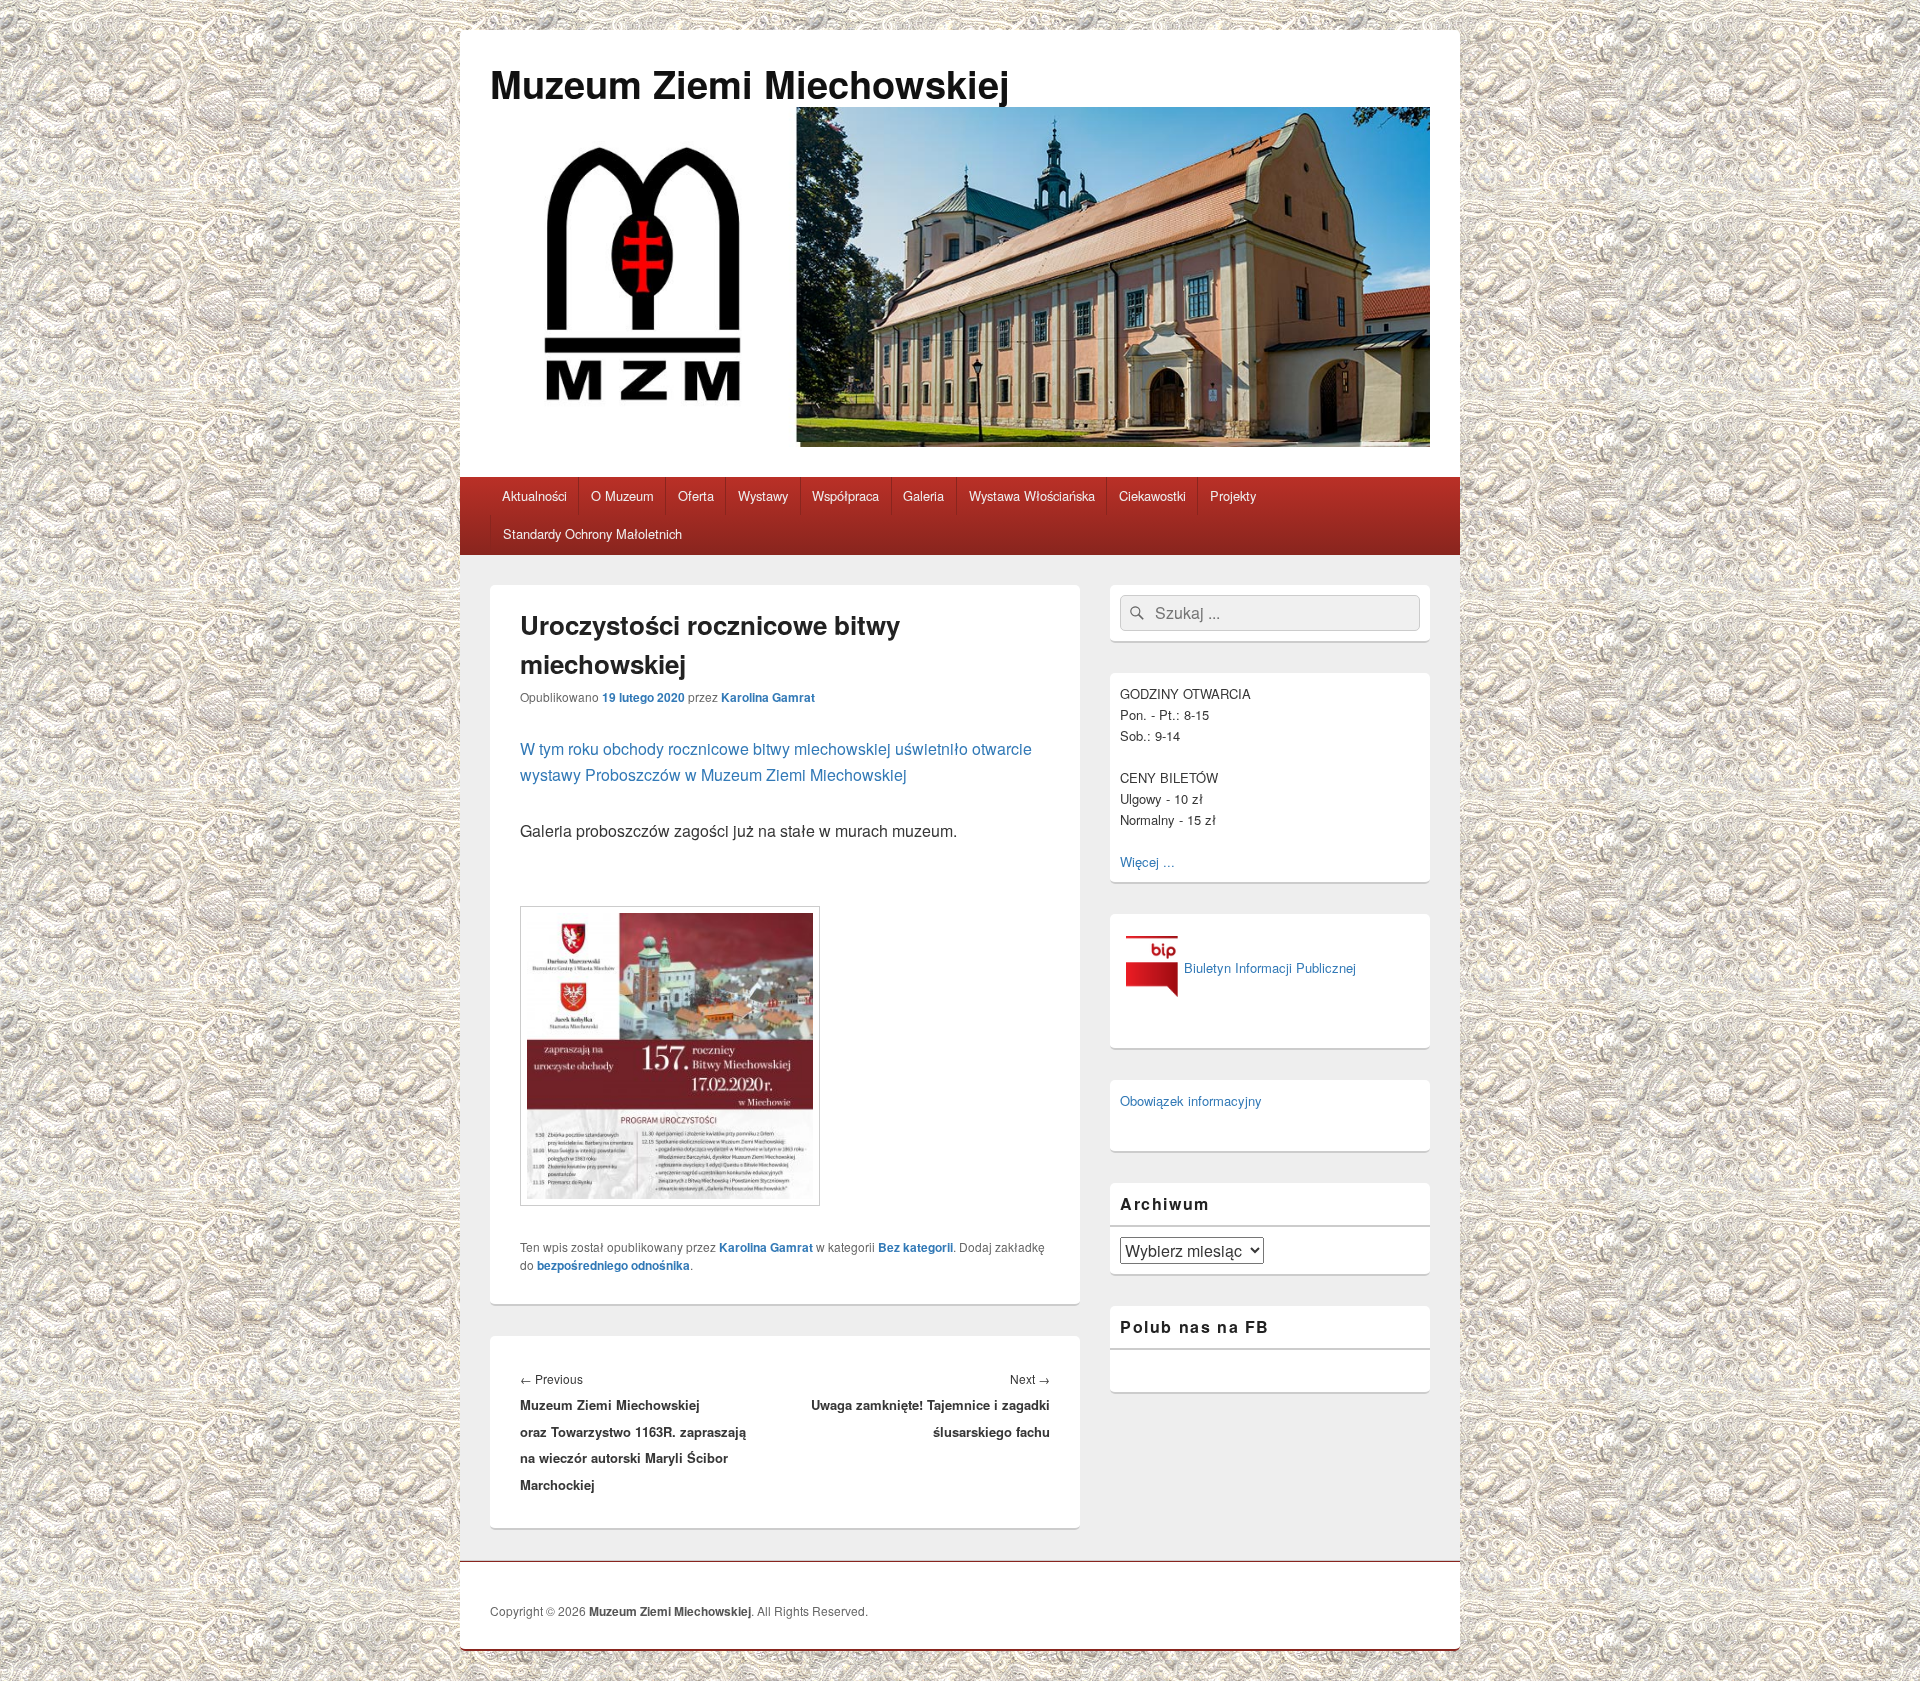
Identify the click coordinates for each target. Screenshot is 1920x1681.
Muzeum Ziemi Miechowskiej (750, 83)
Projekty (1233, 495)
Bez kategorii (915, 1247)
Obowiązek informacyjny (1191, 1100)
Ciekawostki (1152, 495)
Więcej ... (1147, 861)
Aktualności (534, 495)
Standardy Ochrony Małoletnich (592, 533)
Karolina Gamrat (768, 697)
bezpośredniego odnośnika (613, 1265)
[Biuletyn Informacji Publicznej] (1238, 997)
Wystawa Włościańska (1032, 495)
